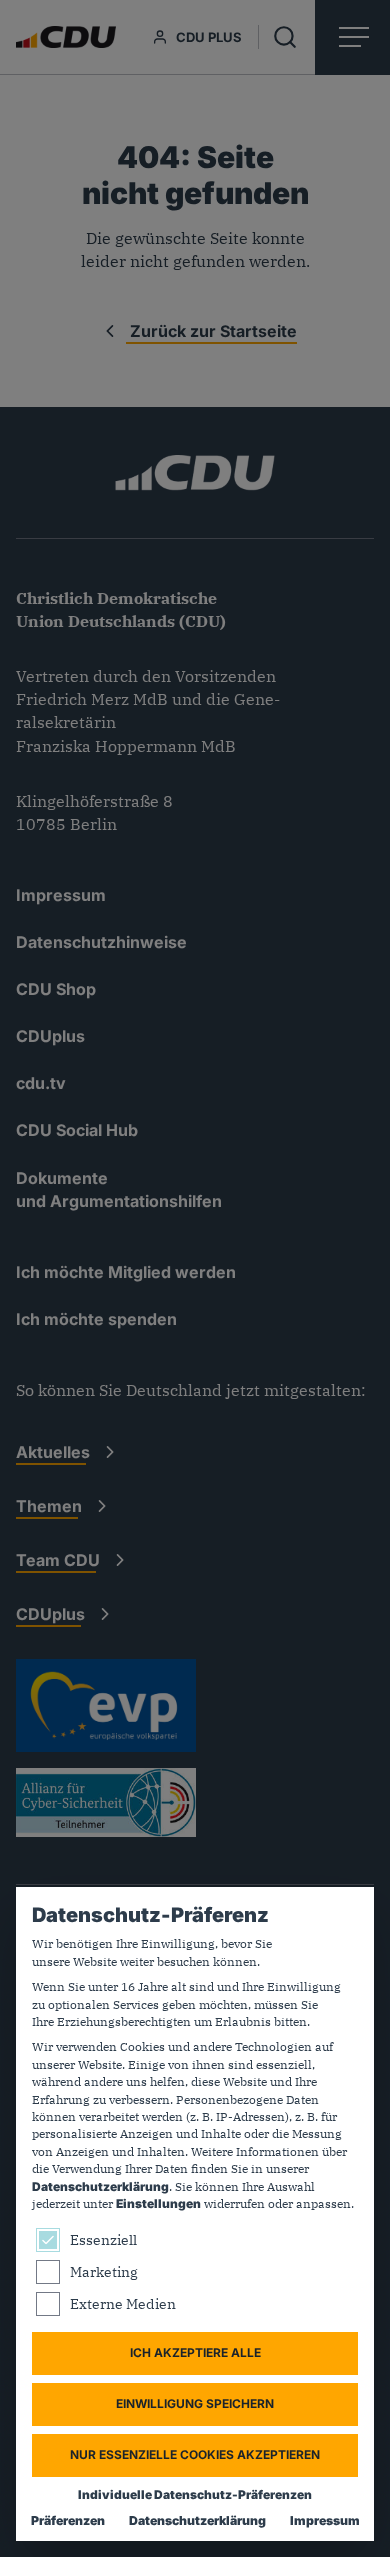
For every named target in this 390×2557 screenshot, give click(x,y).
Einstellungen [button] (158, 2203)
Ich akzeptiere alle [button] (195, 2352)
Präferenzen (68, 2520)
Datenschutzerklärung (100, 2186)
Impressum (325, 2520)
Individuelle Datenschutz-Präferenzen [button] (195, 2494)
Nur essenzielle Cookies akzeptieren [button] (195, 2454)
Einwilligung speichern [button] (195, 2403)
